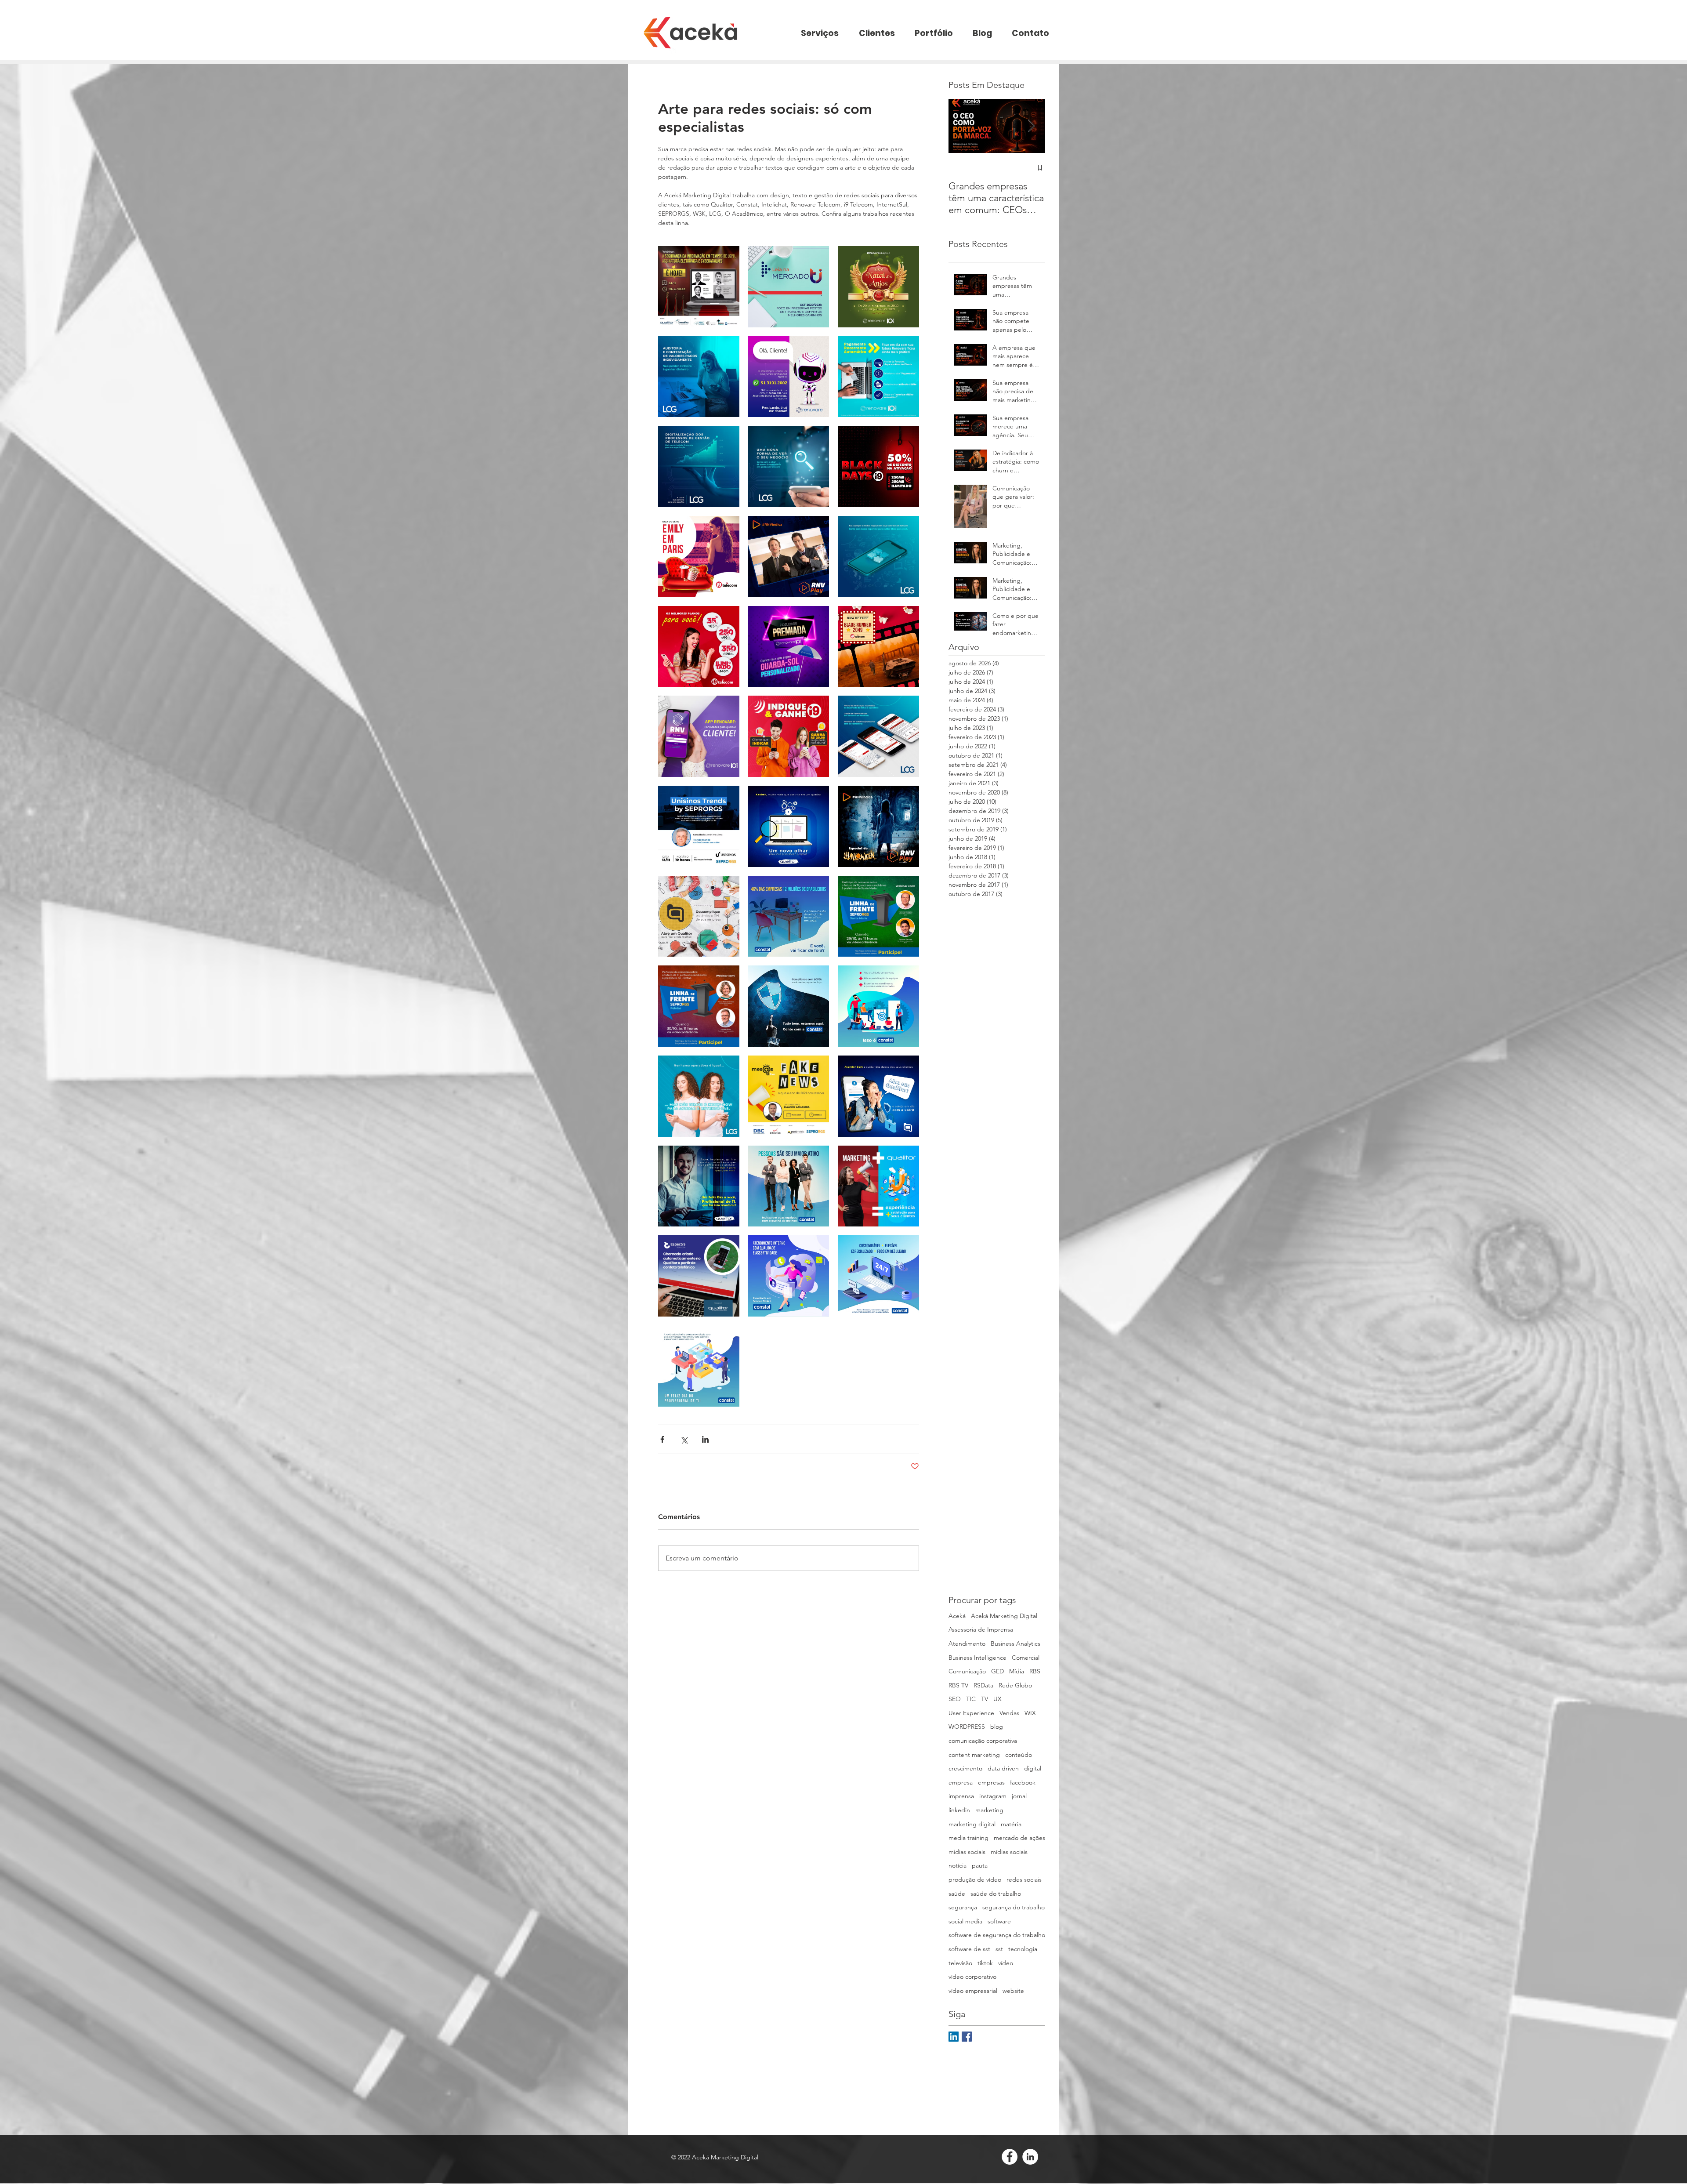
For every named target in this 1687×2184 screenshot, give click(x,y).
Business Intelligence (977, 1658)
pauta (980, 1865)
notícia (958, 1865)
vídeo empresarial (973, 1991)
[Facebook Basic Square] (967, 2037)
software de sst (969, 1949)
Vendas (1009, 1713)
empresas (991, 1782)
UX (997, 1699)
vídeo (1006, 1963)
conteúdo (1019, 1755)
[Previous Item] (963, 126)
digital (1033, 1768)
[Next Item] (1031, 126)
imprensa (961, 1796)
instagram (993, 1796)
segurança (963, 1907)
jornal (1019, 1796)
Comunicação (967, 1671)
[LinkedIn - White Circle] (1030, 2157)
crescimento (965, 1768)
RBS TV (958, 1685)
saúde (957, 1894)
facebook (1023, 1782)
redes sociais (1024, 1879)
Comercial (1026, 1658)
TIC (971, 1699)
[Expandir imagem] (699, 287)
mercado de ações (1019, 1838)
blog (997, 1727)
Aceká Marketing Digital (1004, 1616)
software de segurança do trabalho (997, 1935)
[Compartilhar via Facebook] (662, 1439)
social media (965, 1921)
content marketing (974, 1755)
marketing (989, 1810)
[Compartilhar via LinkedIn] (705, 1439)
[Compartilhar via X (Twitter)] (684, 1439)
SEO (955, 1699)
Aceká (957, 1616)
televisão (960, 1963)
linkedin (959, 1810)
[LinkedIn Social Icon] (954, 2037)
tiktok (985, 1963)
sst (999, 1949)
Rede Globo (1015, 1685)
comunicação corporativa (983, 1741)
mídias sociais (1009, 1852)
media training (968, 1838)
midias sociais (967, 1852)
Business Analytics (1015, 1643)
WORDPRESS (967, 1727)
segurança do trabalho (1014, 1907)
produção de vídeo (975, 1879)
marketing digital (972, 1824)
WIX (1030, 1713)
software (999, 1921)
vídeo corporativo (972, 1977)
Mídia (1017, 1671)
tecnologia (1023, 1949)
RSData (983, 1685)
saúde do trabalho (996, 1894)
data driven (1003, 1768)
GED (997, 1671)
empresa (961, 1782)
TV (985, 1699)
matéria (1011, 1824)
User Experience (971, 1713)
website (1013, 1991)
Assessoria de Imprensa (981, 1629)
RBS (1035, 1671)
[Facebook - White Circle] (1010, 2157)
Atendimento (967, 1643)
